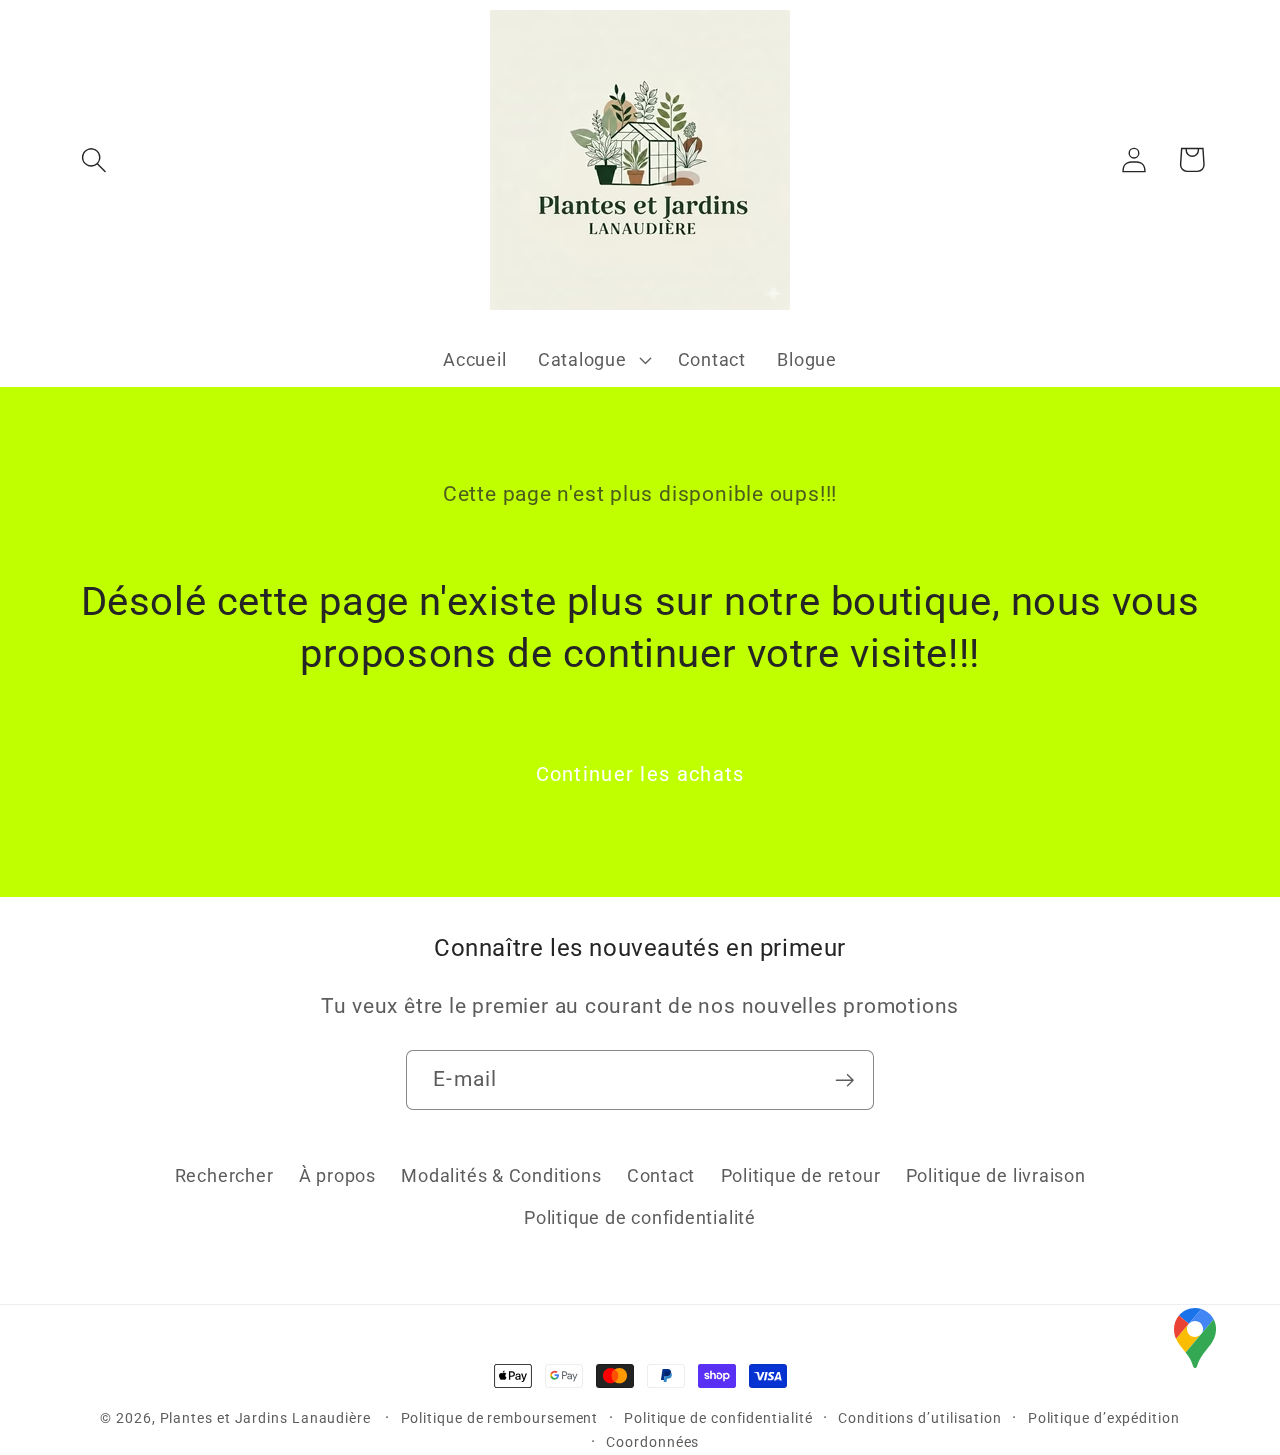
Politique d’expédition (1104, 1418)
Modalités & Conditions (501, 1175)
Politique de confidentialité (640, 1217)
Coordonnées (652, 1442)
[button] (93, 159)
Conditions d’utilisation (920, 1418)
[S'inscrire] (844, 1080)
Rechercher (224, 1175)
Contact (661, 1175)
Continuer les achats (640, 774)
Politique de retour (801, 1175)
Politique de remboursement (500, 1418)
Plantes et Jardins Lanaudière (267, 1418)
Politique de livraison (996, 1175)
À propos (337, 1175)
